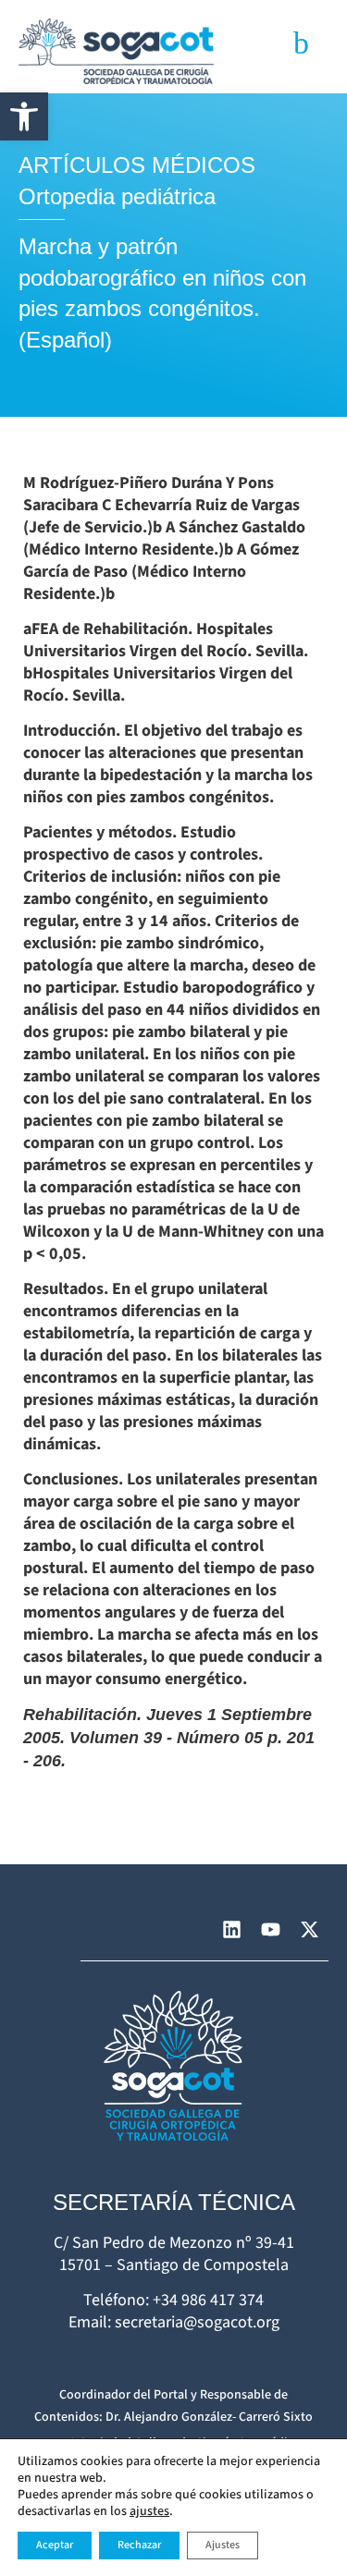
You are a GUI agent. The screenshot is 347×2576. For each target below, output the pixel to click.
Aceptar (55, 2545)
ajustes (149, 2511)
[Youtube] (270, 1930)
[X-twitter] (309, 1930)
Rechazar (139, 2545)
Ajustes (223, 2545)
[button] (24, 116)
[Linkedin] (231, 1930)
